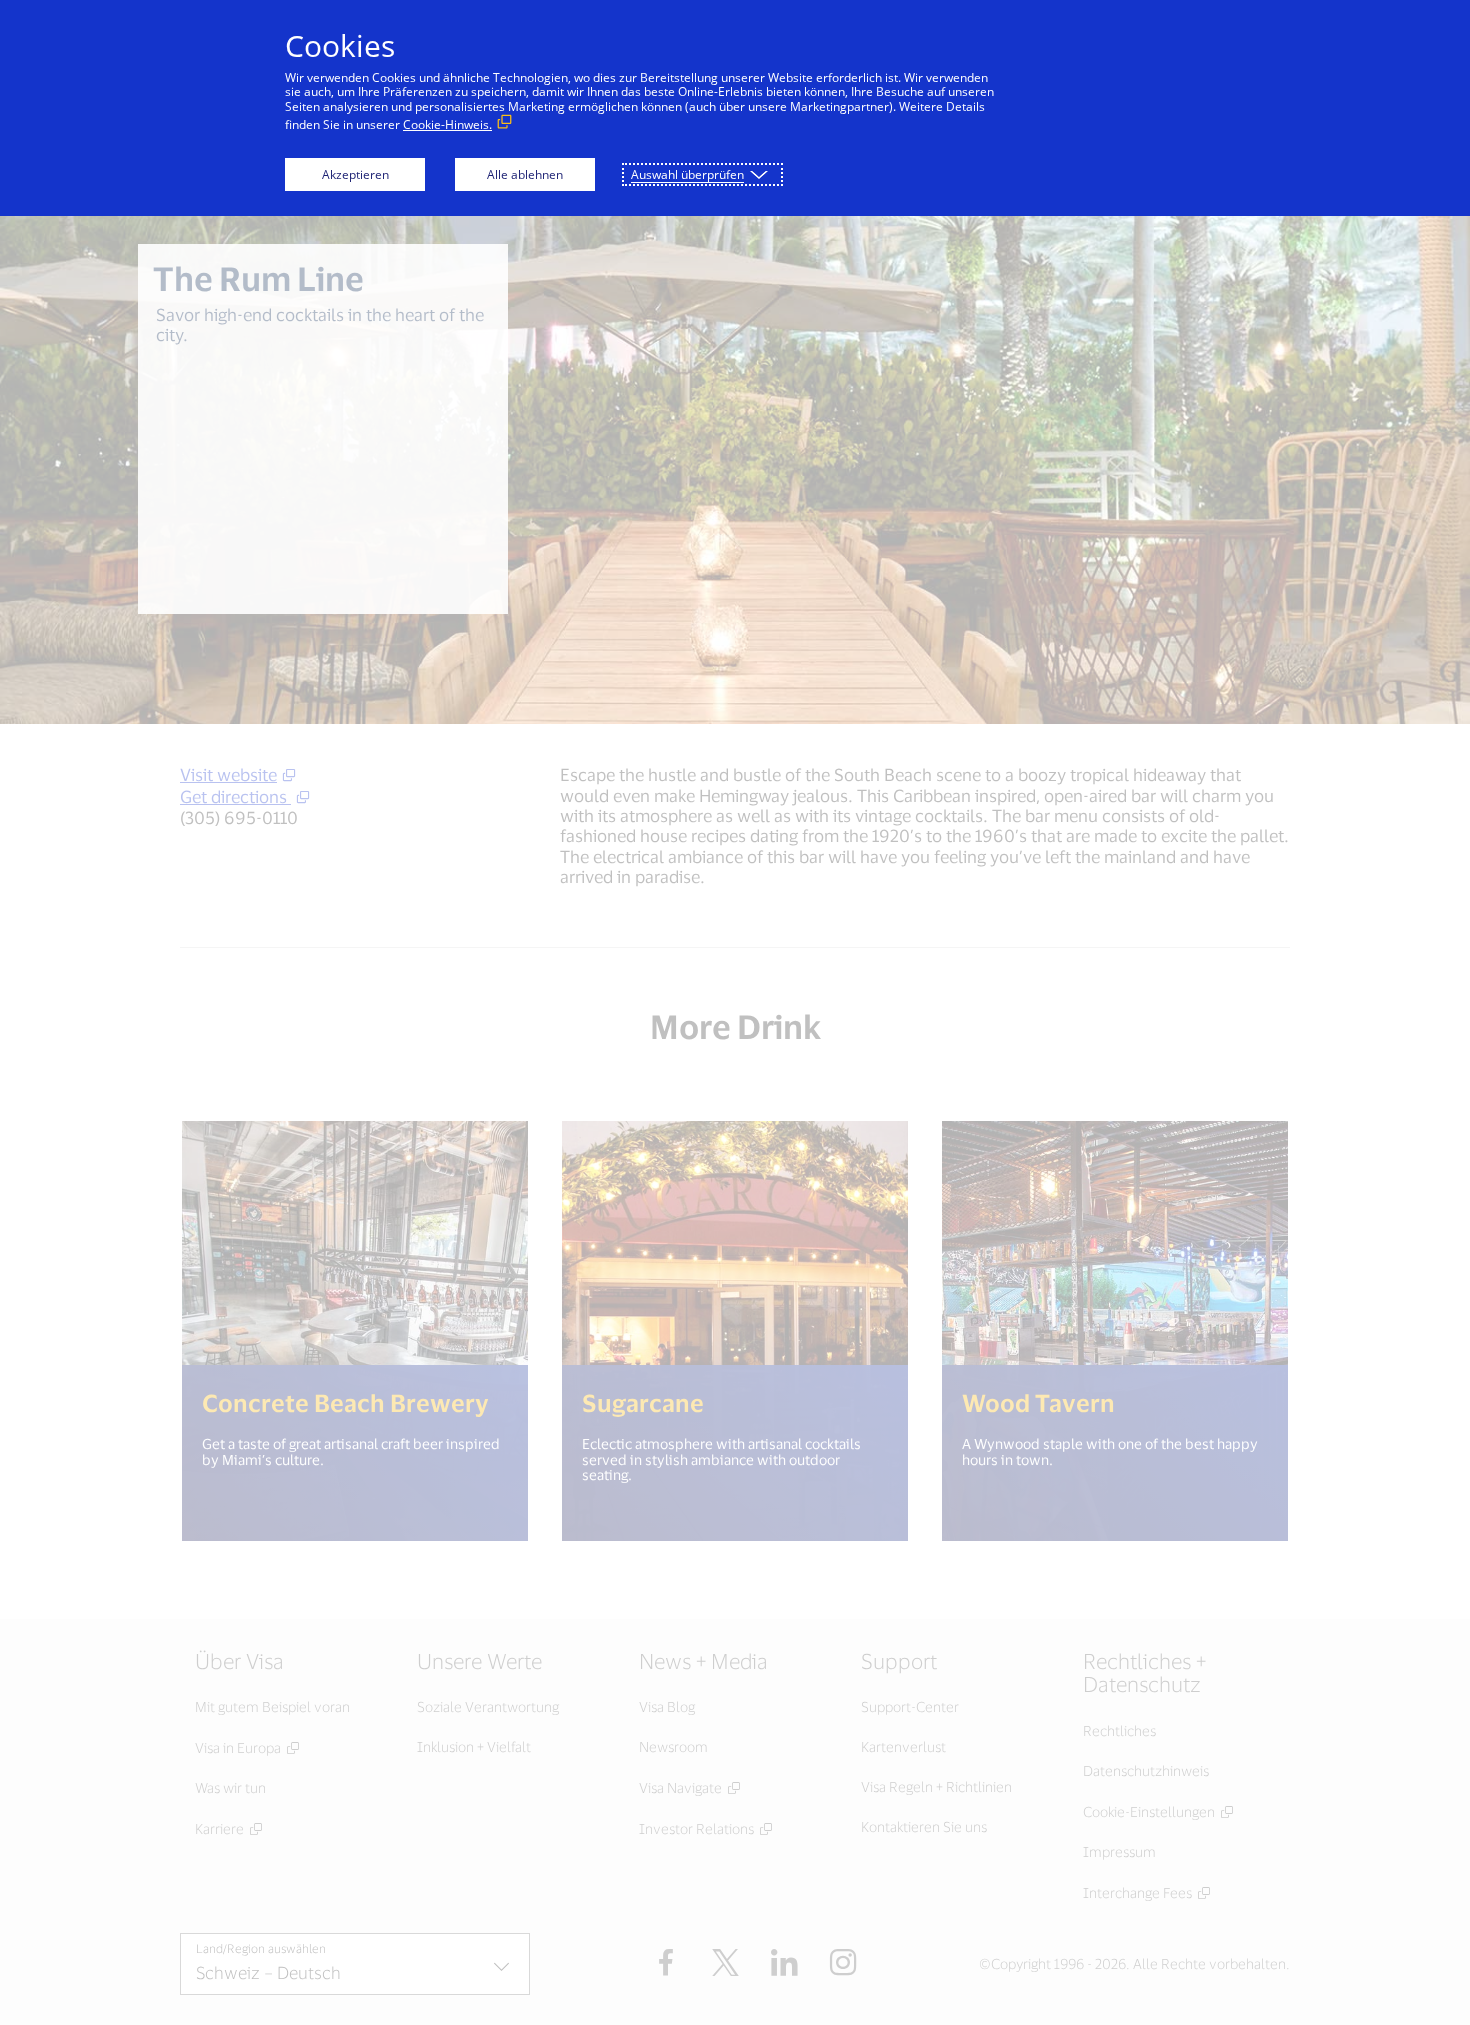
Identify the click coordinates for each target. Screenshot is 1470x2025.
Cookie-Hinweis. (447, 124)
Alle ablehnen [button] (525, 174)
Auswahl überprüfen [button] (687, 174)
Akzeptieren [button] (355, 174)
